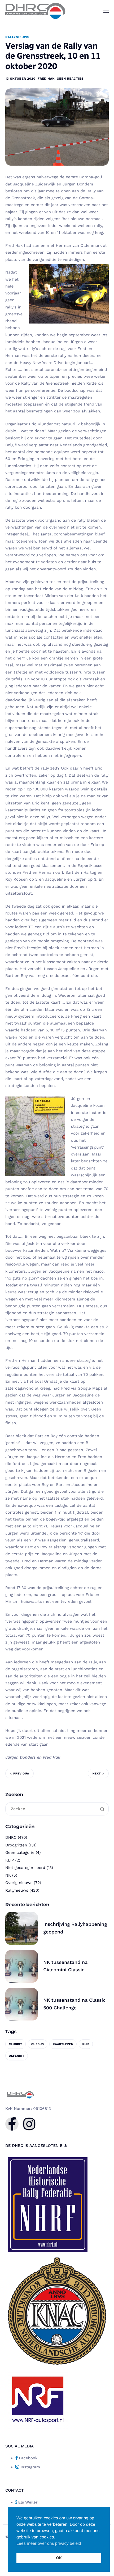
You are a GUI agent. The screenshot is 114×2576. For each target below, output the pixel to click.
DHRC (11, 1837)
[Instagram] (29, 2124)
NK (8, 1875)
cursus (38, 2044)
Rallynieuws (17, 37)
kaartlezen (63, 2044)
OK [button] (59, 2558)
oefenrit (17, 2056)
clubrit (16, 2044)
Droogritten (16, 1845)
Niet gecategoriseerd (25, 1868)
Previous (21, 1774)
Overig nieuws (19, 1883)
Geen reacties (70, 79)
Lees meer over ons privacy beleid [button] (49, 2544)
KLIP (10, 1860)
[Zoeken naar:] (57, 1809)
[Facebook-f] (12, 2124)
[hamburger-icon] (106, 11)
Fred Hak (46, 79)
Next (97, 1774)
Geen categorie (20, 1853)
